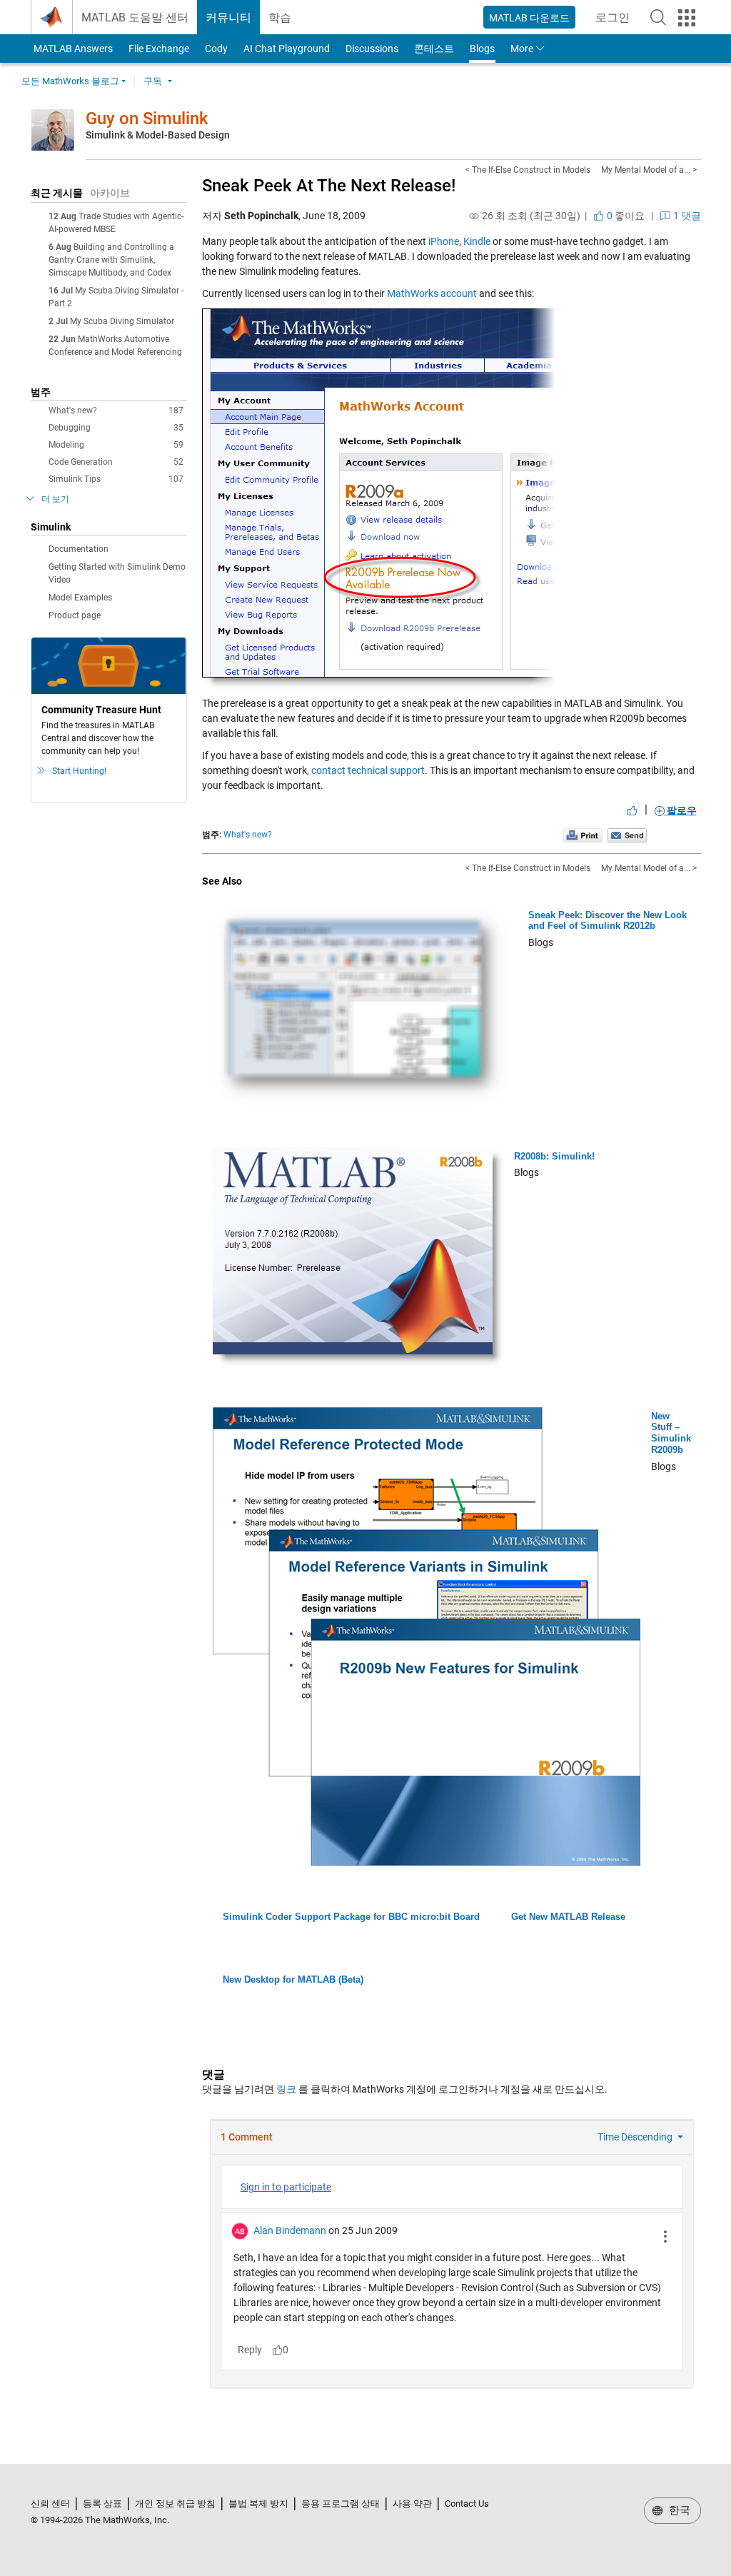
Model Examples (80, 598)
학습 (280, 17)
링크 (286, 2089)
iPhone (444, 241)
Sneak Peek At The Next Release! (329, 186)
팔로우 (681, 810)
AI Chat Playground (287, 49)
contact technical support (368, 770)
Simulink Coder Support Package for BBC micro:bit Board (351, 1917)
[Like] (632, 810)
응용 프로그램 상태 (341, 2504)
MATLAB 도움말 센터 (135, 17)
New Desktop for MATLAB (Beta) (293, 1979)
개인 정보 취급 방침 (175, 2504)
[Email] (627, 835)
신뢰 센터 (50, 2504)
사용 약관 (412, 2504)
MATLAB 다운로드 (529, 18)
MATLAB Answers (72, 49)
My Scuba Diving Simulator (122, 321)
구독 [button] (153, 81)
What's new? (116, 411)
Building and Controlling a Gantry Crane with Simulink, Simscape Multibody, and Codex (111, 260)
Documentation (79, 549)
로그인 (617, 22)
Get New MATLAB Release (568, 1917)
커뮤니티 (228, 17)
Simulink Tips (116, 479)
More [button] (522, 49)
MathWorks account (432, 293)
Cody (216, 49)
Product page (75, 615)
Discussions (372, 49)
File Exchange (159, 49)
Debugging (116, 428)
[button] (658, 17)
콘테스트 (434, 49)
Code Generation (116, 462)
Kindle (477, 241)
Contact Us (467, 2504)
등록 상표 (102, 2504)
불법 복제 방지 (258, 2504)
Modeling (116, 445)
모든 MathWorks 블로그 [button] (70, 81)
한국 (678, 2510)
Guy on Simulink (147, 119)
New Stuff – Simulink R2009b (671, 1433)
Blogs (482, 49)
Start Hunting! (79, 771)
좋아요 (625, 216)
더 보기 (55, 499)
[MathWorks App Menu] (687, 18)
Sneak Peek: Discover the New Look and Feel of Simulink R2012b (608, 921)
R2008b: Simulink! (554, 1156)
